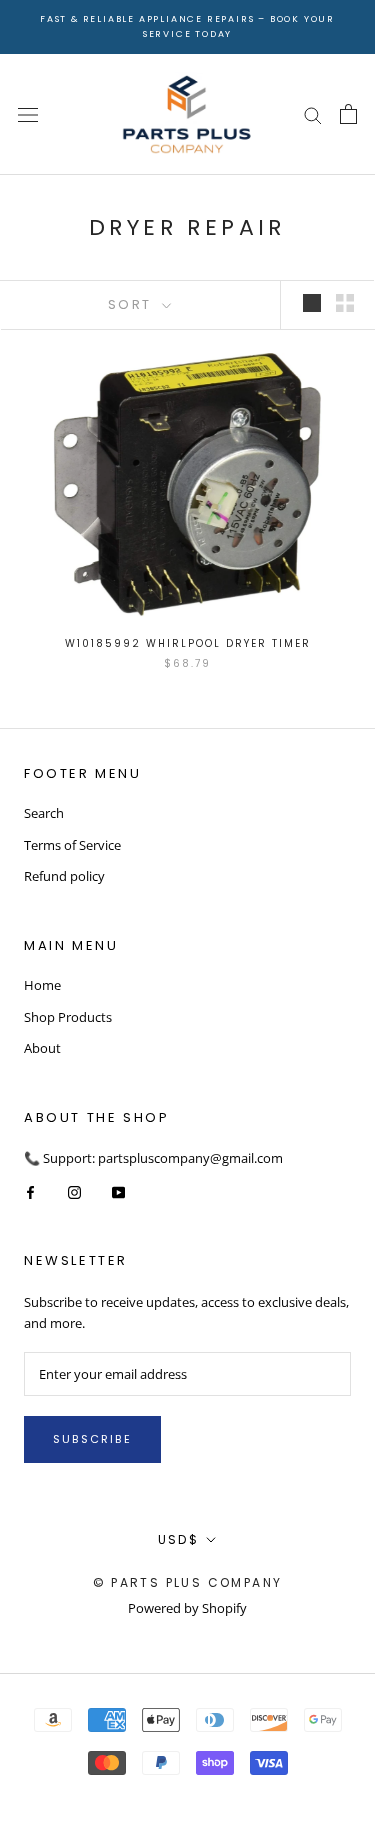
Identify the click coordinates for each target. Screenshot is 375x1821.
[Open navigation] (28, 114)
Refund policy (64, 876)
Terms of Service (72, 845)
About (42, 1048)
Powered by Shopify (187, 1608)
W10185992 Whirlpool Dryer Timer (188, 643)
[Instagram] (74, 1191)
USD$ (179, 1539)
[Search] (313, 114)
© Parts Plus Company (188, 1582)
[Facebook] (30, 1191)
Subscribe (92, 1439)
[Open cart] (348, 114)
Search (44, 813)
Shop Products (68, 1017)
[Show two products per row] (345, 303)
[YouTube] (118, 1191)
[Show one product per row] (312, 303)
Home (42, 985)
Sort (133, 304)
